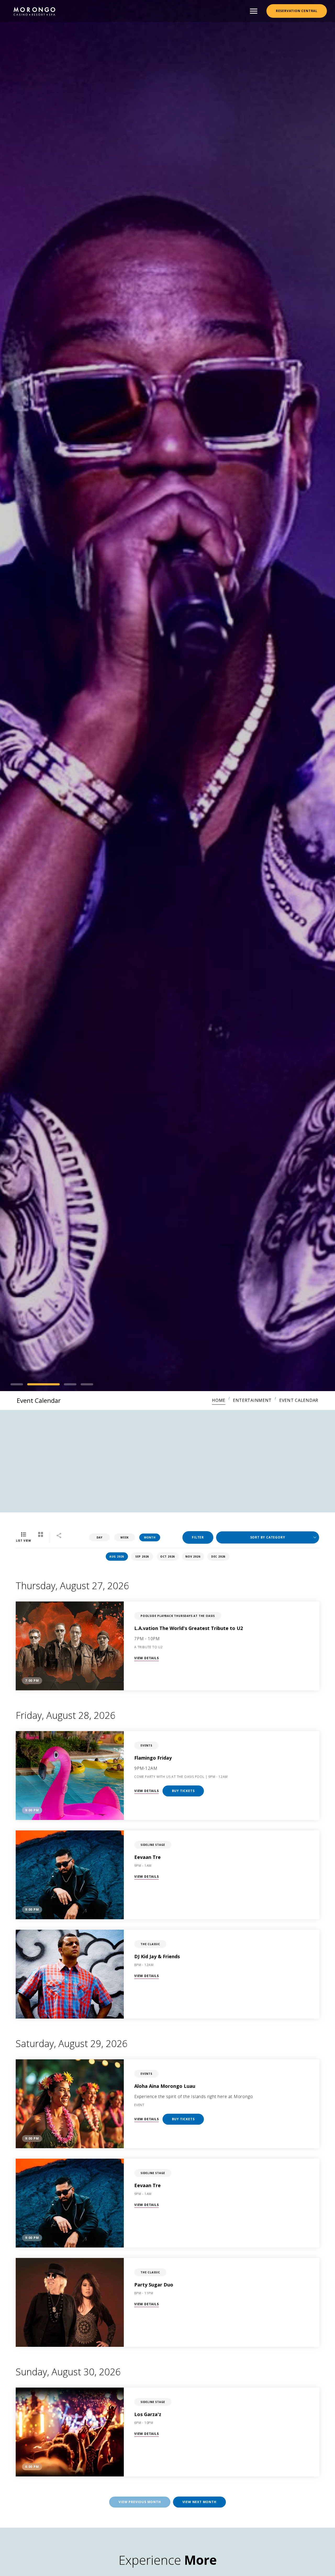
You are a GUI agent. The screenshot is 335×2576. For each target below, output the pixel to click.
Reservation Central (297, 11)
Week (125, 1537)
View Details (147, 1658)
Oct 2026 (167, 1557)
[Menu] (254, 11)
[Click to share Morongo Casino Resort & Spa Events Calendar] (59, 1536)
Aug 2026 (117, 1557)
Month (150, 1537)
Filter (198, 1537)
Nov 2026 (193, 1557)
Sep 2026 (142, 1557)
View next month (199, 2502)
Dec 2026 (218, 1557)
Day (100, 1537)
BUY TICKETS (183, 1791)
